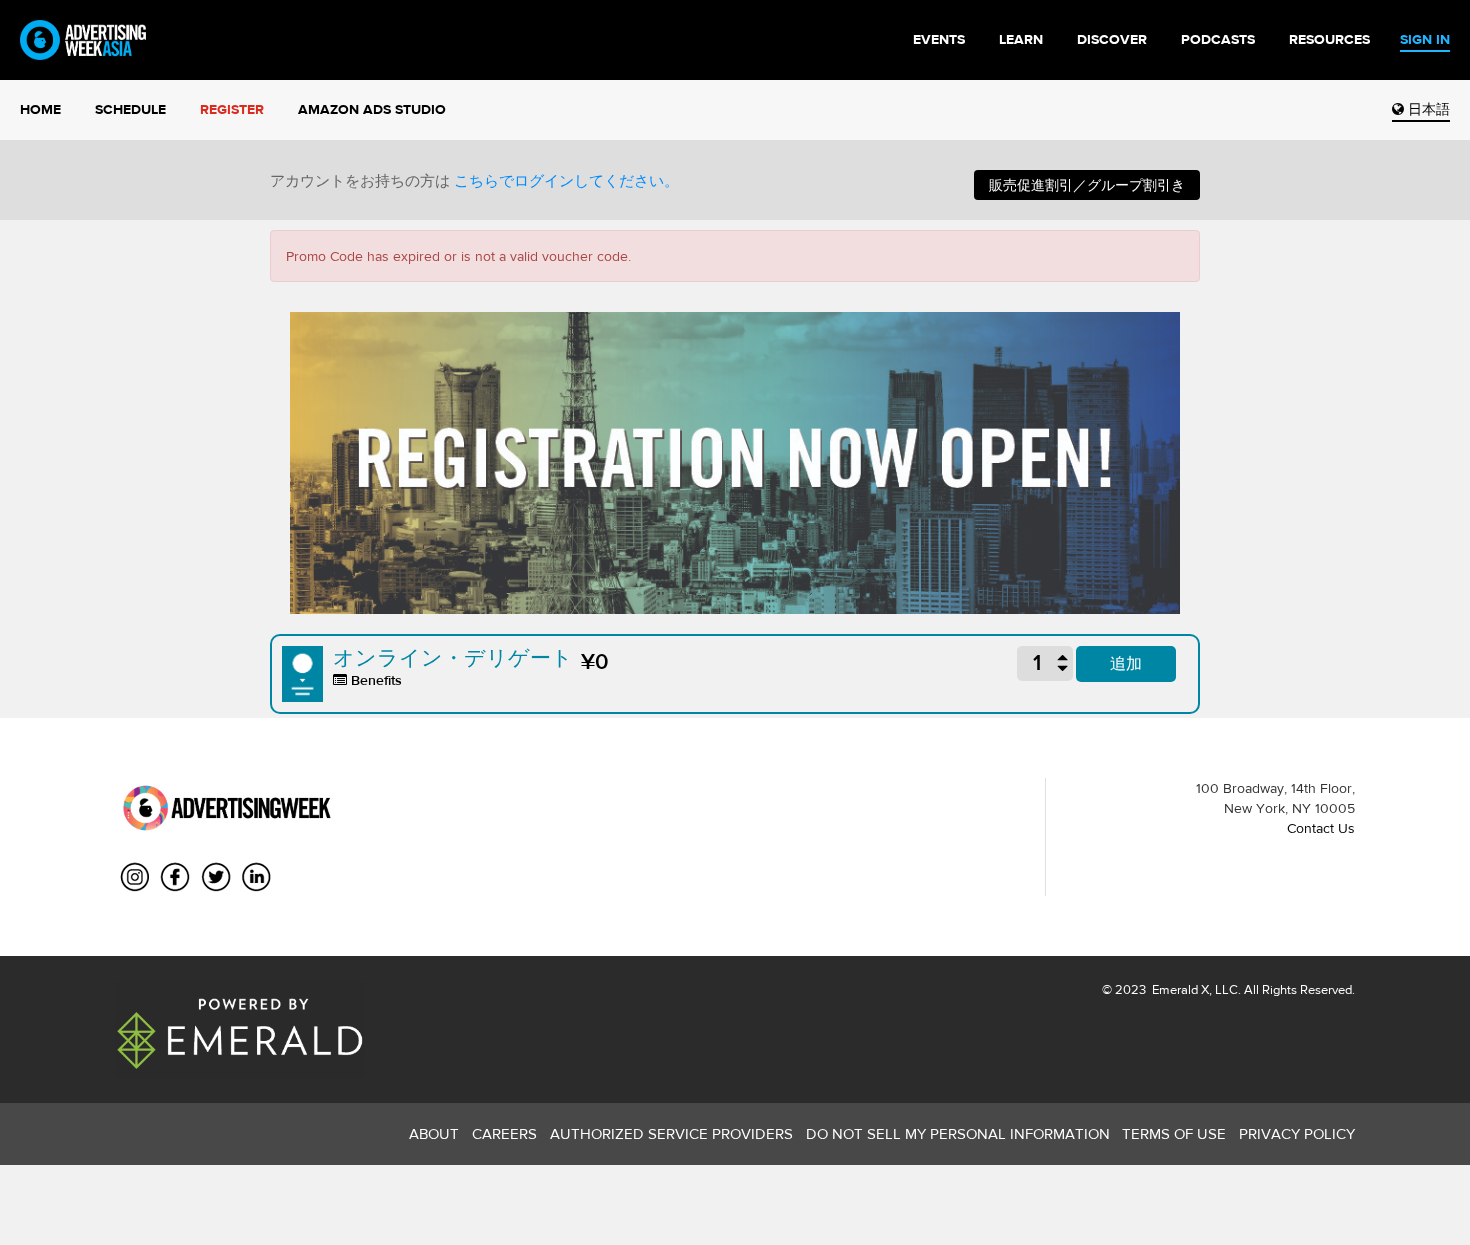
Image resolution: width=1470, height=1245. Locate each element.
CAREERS (504, 1133)
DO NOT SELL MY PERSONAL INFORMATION (958, 1133)
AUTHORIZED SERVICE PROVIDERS (671, 1133)
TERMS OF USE (1174, 1133)
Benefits (374, 680)
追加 (1126, 663)
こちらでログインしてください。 (566, 181)
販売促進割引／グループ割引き (1087, 185)
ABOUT (434, 1133)
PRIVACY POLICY (1297, 1133)
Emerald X (1179, 989)
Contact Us (1321, 828)
